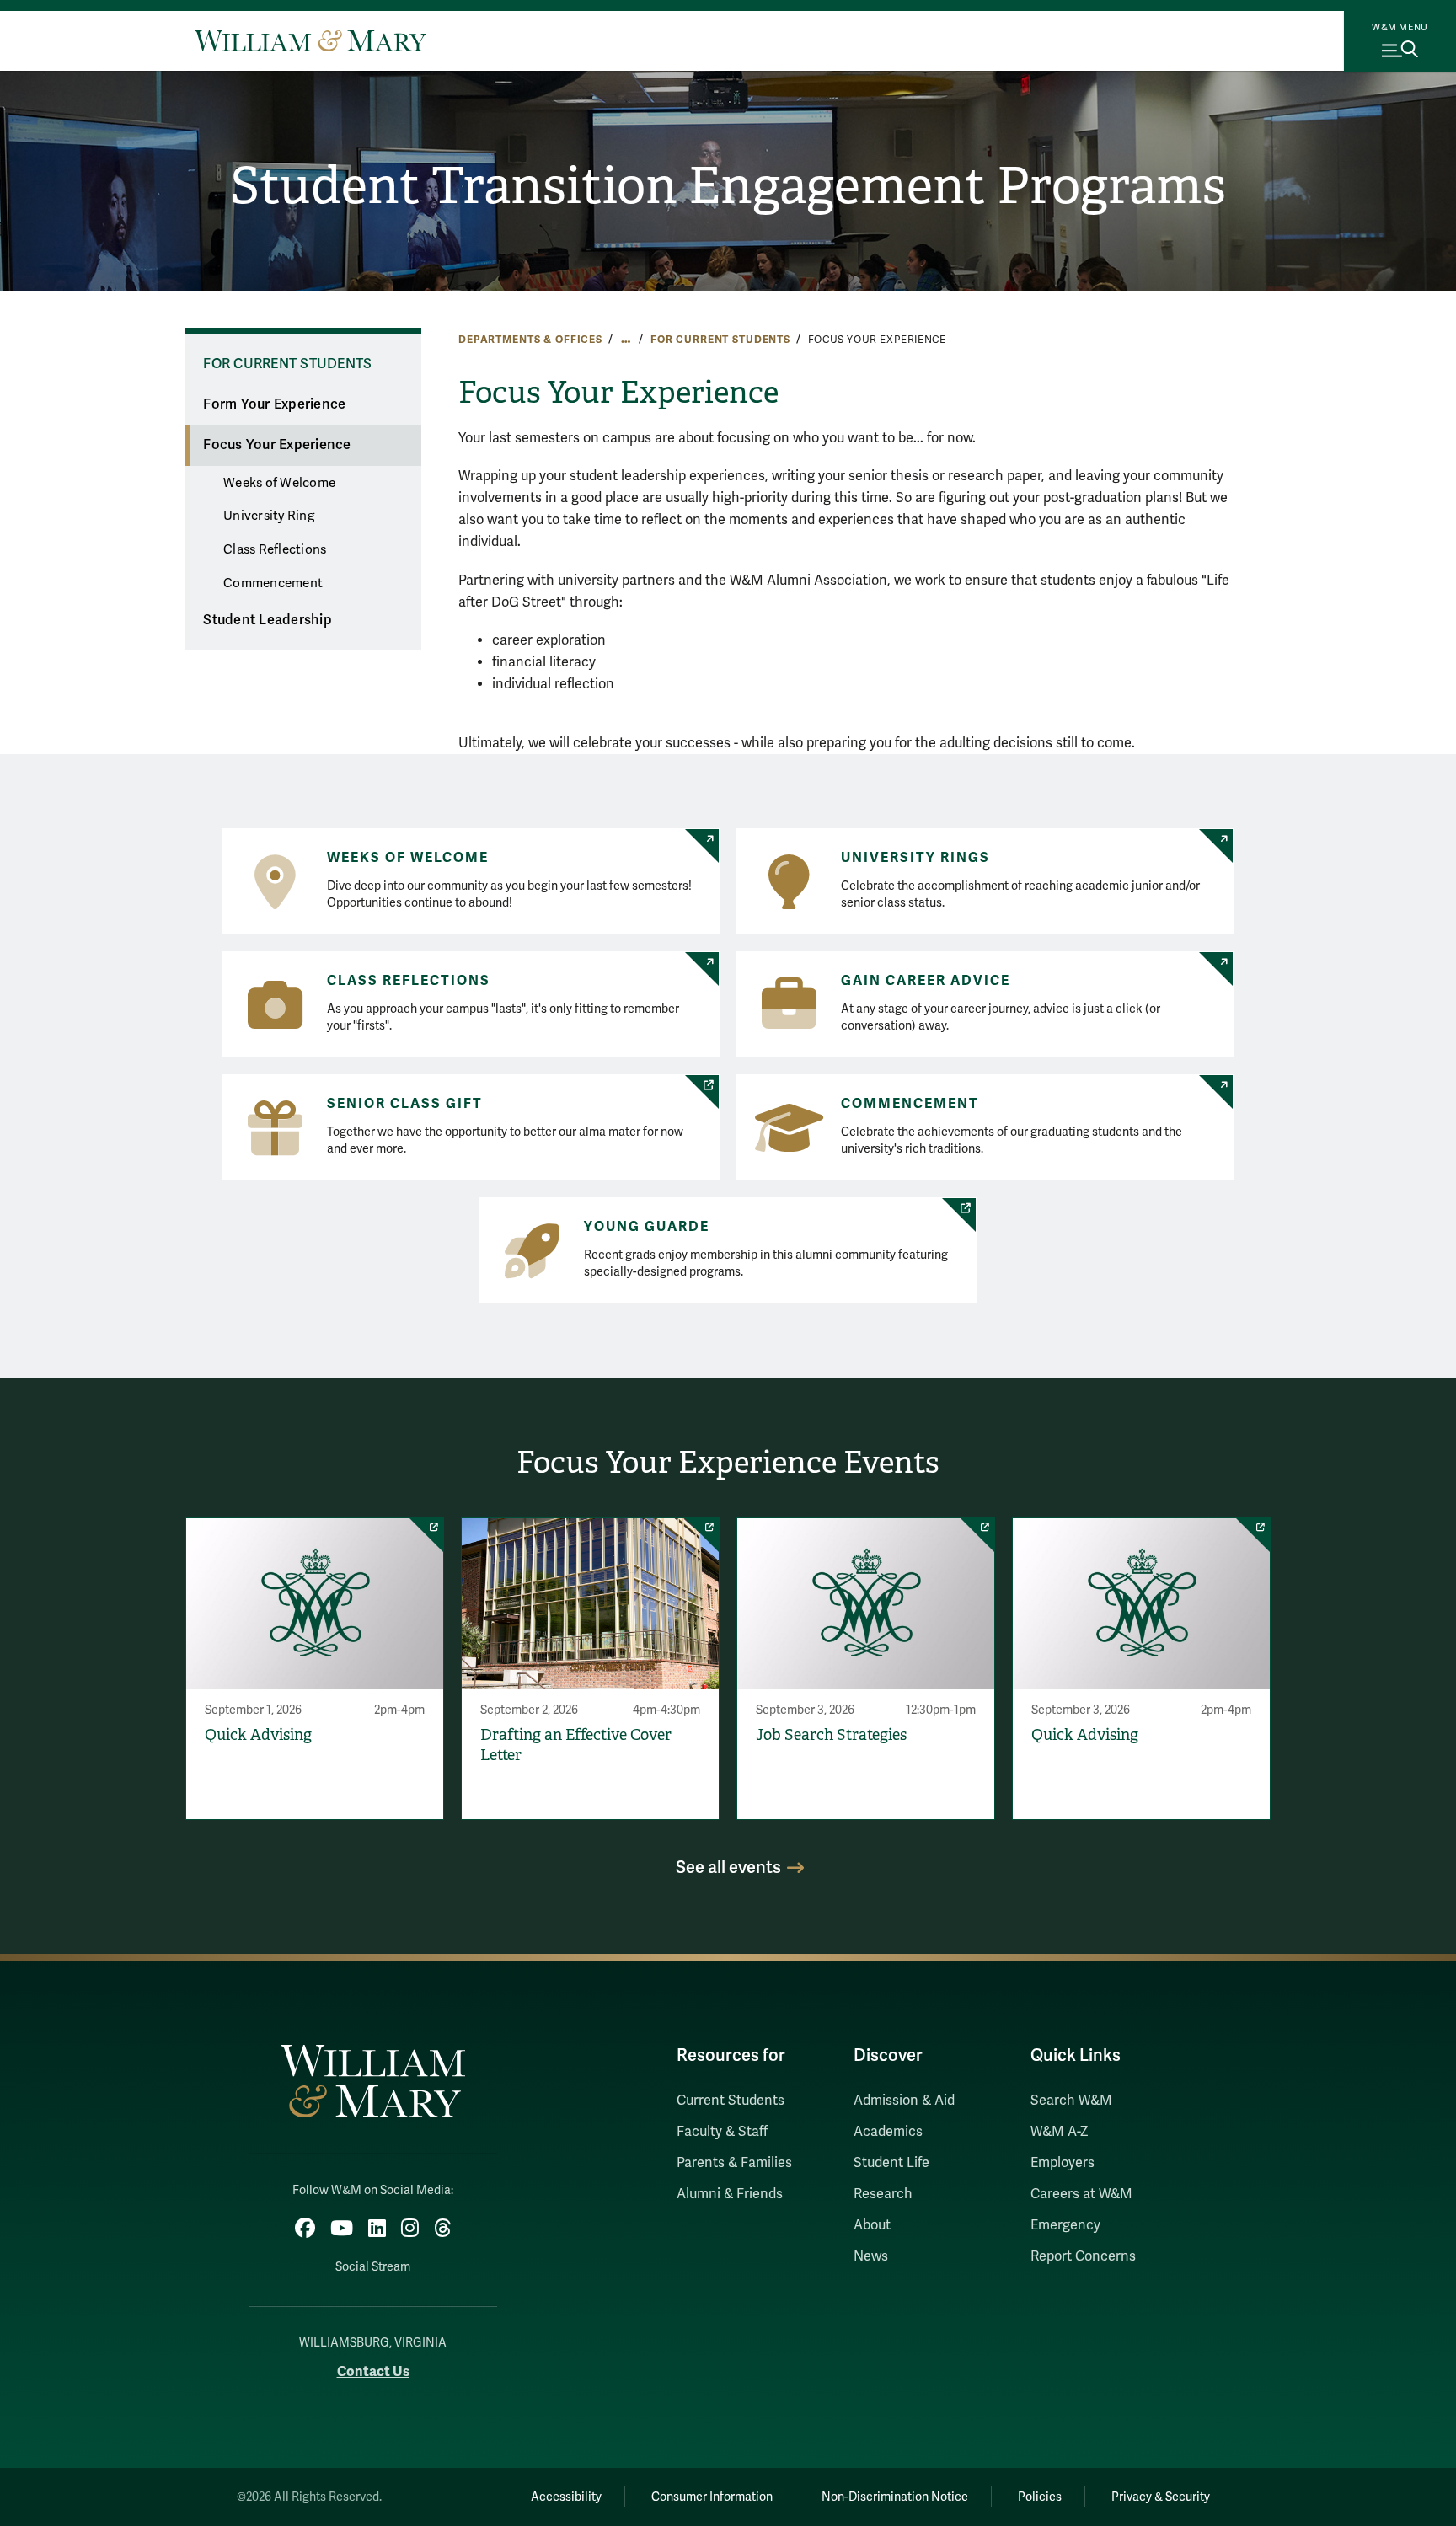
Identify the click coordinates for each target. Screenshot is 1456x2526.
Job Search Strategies (831, 1735)
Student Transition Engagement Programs (728, 186)
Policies (1040, 2497)
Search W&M (1071, 2101)
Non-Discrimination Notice (895, 2497)
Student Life (891, 2163)
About (872, 2225)
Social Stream (373, 2267)
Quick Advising (258, 1735)
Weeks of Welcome (279, 483)
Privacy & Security (1161, 2497)
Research (883, 2194)
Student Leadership (268, 620)
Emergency (1065, 2225)
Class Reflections (275, 549)
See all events (728, 1868)
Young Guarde (647, 1227)
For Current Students (720, 340)
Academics (888, 2132)
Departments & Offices (530, 340)
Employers (1063, 2163)
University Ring (269, 516)
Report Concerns (1083, 2256)
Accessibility (566, 2497)
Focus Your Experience (277, 445)
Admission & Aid (904, 2101)
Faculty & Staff (722, 2132)
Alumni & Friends (730, 2194)
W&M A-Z (1060, 2132)
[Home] (310, 40)
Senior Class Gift (405, 1104)
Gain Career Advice (926, 981)
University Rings (915, 858)
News (871, 2256)
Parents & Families (734, 2163)
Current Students (731, 2101)
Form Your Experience (274, 404)
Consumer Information (712, 2497)
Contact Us (373, 2371)
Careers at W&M (1081, 2194)
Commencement (273, 583)
